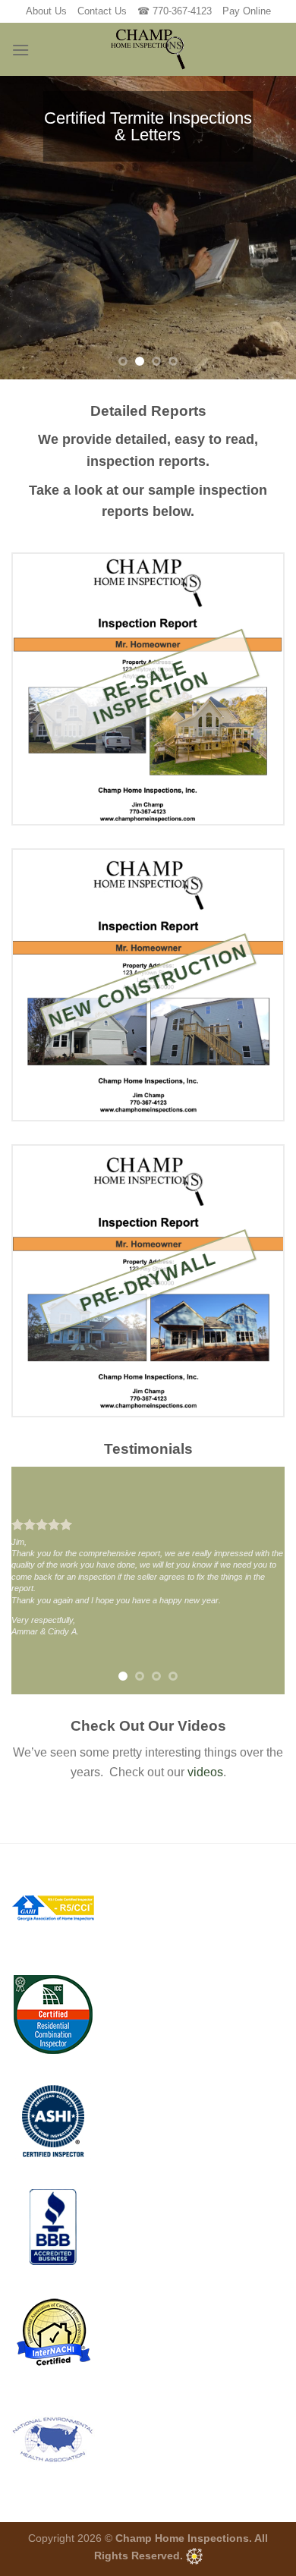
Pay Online (247, 11)
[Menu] (20, 50)
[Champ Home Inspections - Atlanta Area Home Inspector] (148, 49)
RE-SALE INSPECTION (151, 692)
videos (205, 1772)
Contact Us (102, 11)
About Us (46, 11)
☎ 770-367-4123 (175, 11)
